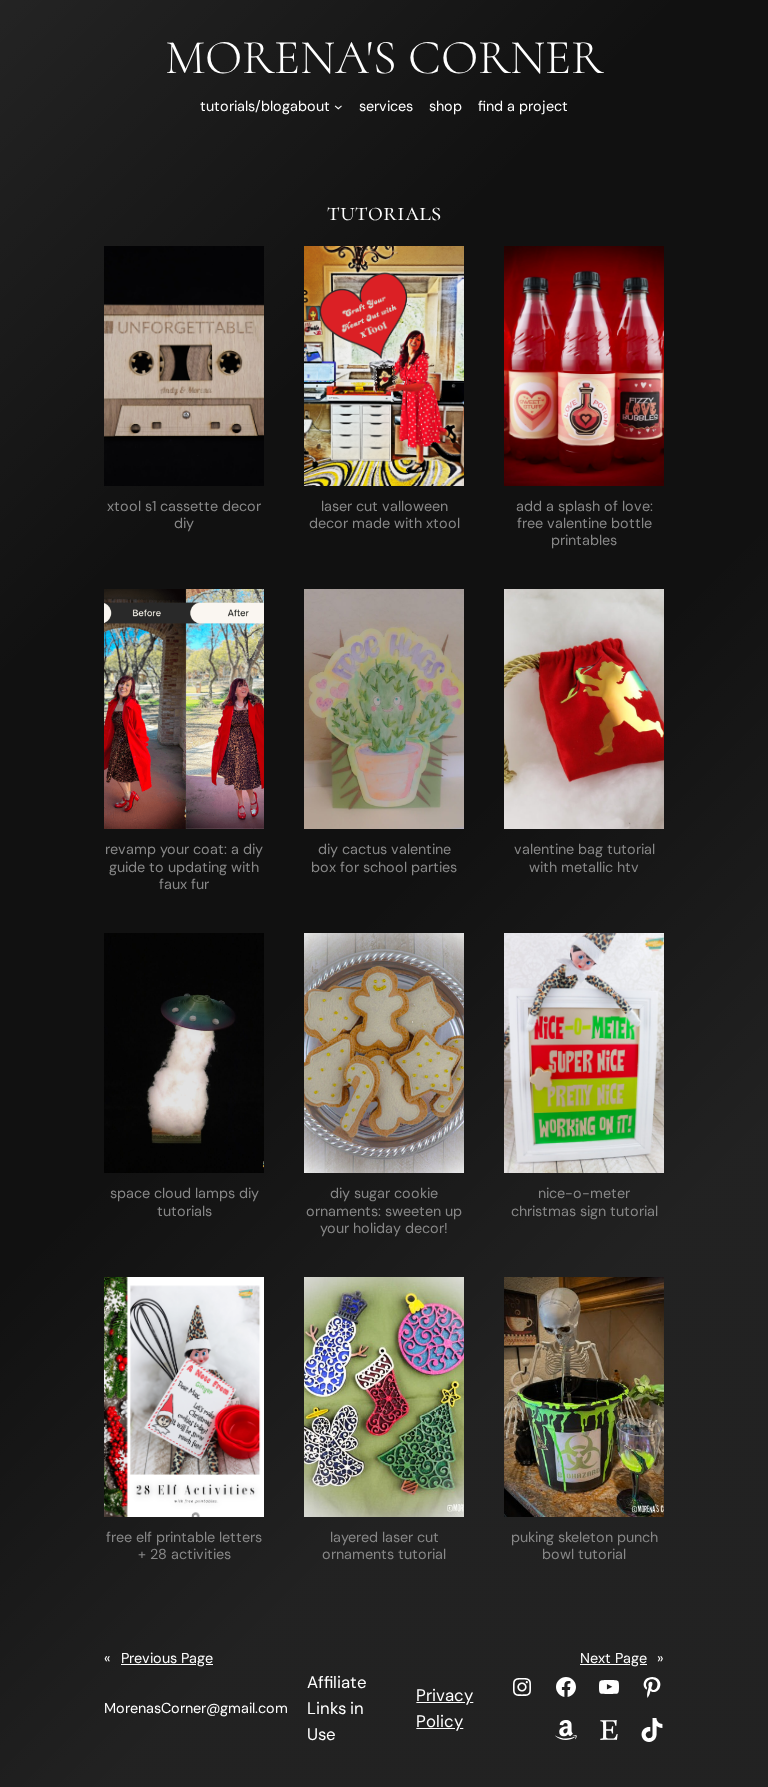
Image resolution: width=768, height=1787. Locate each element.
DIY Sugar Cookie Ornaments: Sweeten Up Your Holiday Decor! (384, 1211)
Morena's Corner (384, 57)
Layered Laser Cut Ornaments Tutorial (384, 1546)
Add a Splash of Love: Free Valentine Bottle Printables (584, 524)
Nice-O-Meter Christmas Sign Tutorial (584, 1202)
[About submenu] (338, 106)
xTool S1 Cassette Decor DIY (184, 515)
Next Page (622, 1658)
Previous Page (158, 1658)
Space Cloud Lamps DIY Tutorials (184, 1202)
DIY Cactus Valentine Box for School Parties (384, 858)
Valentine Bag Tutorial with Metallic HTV (584, 858)
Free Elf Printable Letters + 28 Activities (184, 1546)
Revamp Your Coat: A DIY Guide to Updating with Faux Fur (184, 867)
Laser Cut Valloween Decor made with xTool (384, 515)
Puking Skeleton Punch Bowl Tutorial (584, 1546)
